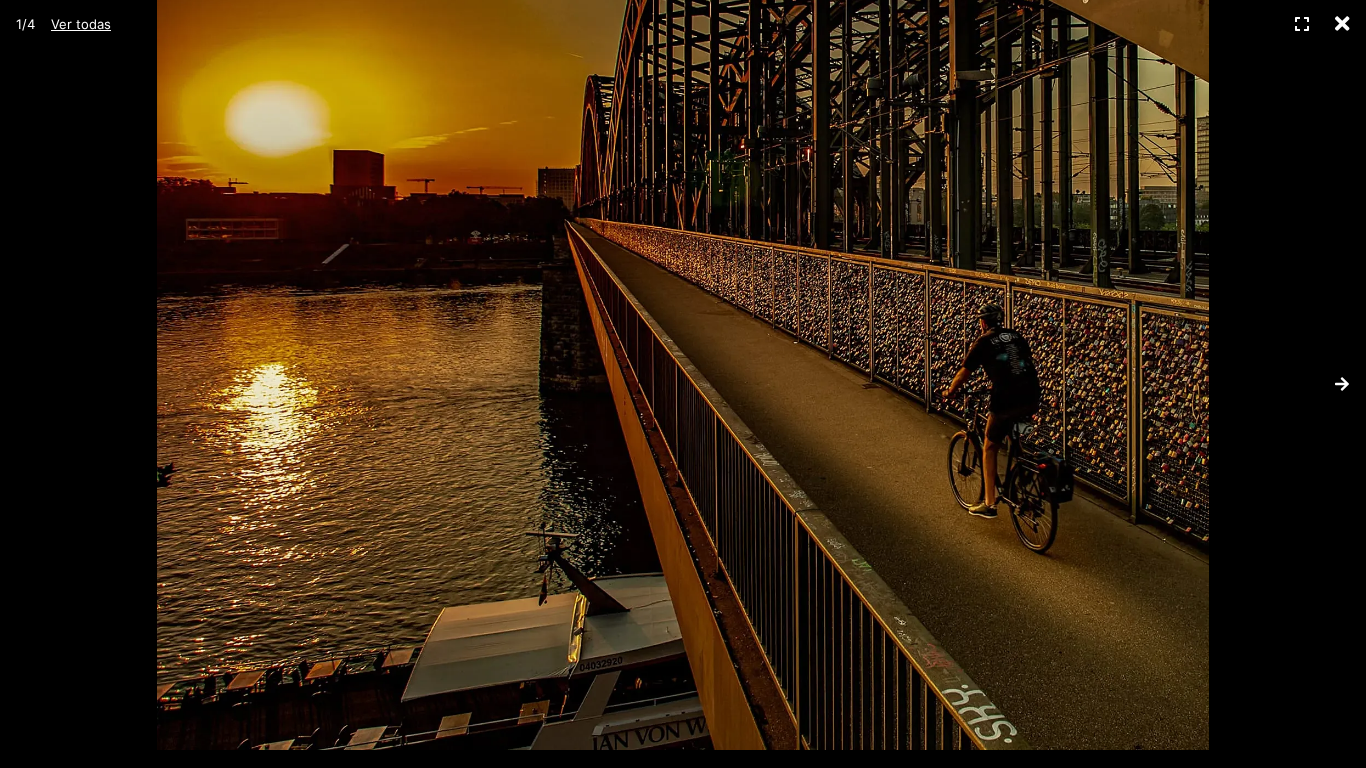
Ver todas (81, 24)
